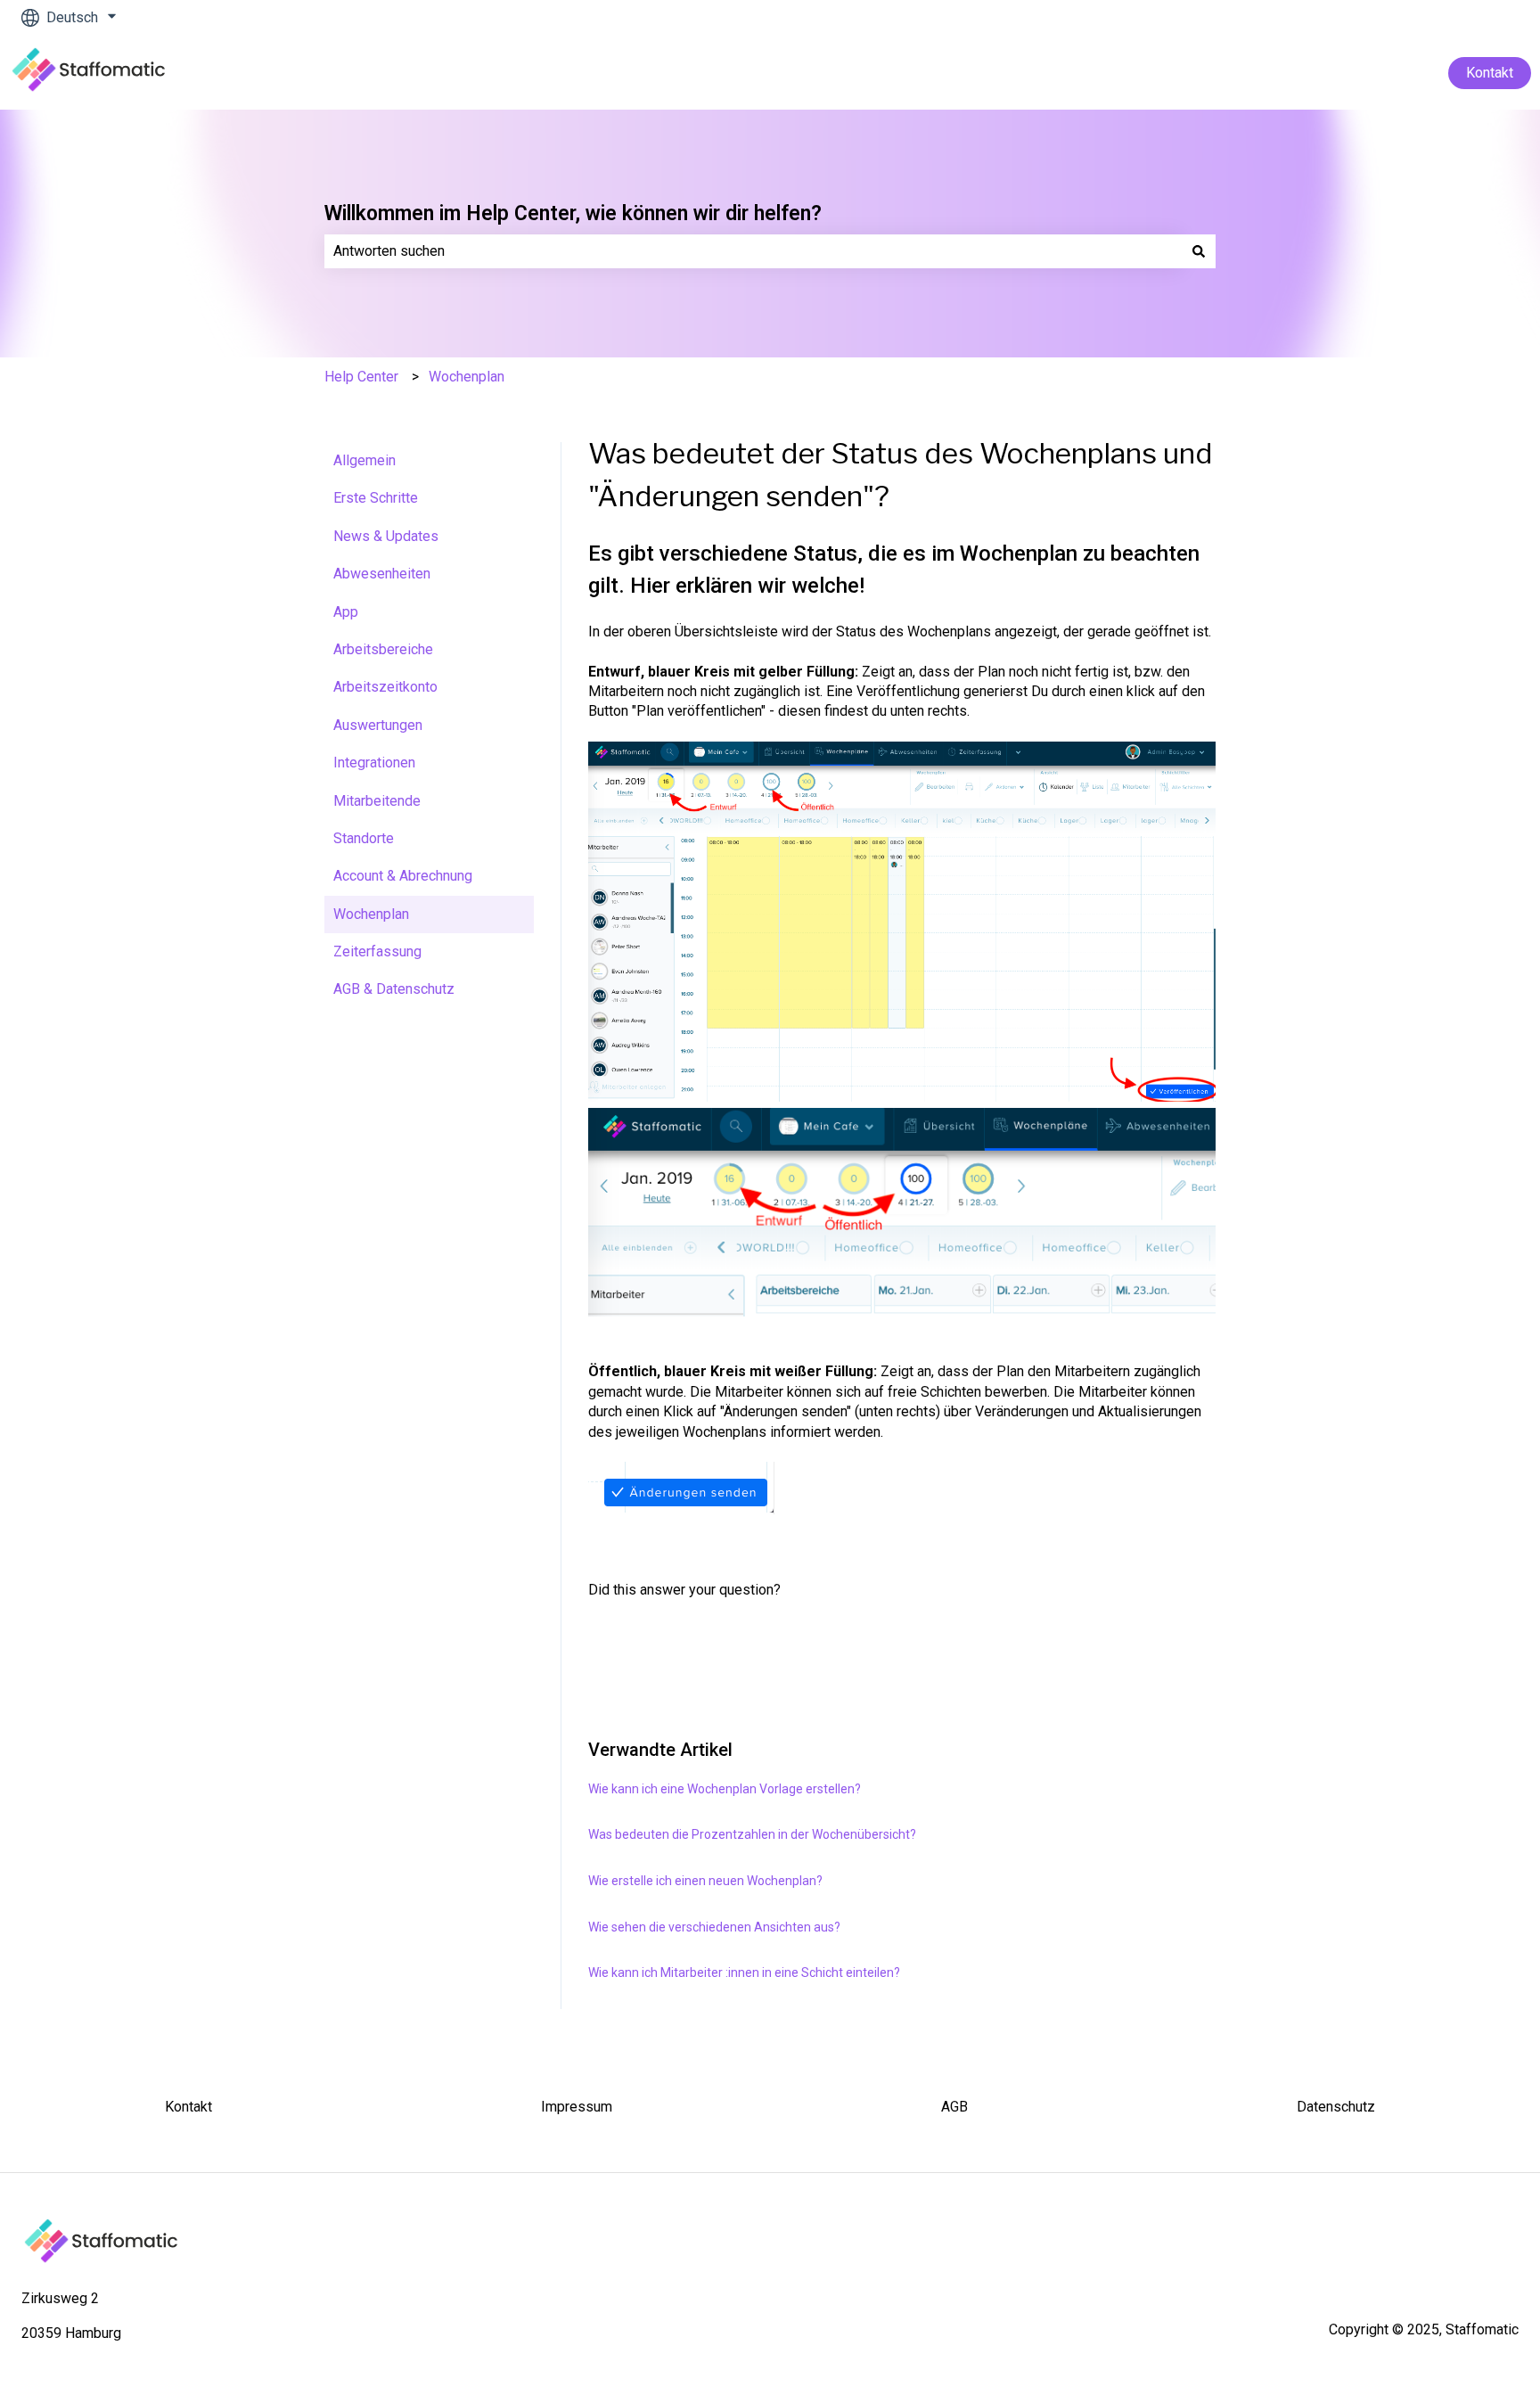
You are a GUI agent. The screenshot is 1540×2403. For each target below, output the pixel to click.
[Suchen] (1199, 251)
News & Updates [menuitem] (386, 536)
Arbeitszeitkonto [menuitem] (385, 687)
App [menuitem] (346, 612)
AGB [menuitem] (954, 2107)
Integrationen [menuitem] (374, 763)
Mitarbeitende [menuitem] (377, 801)
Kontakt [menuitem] (188, 2107)
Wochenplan (467, 377)
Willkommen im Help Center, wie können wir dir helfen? (573, 213)
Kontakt (1490, 73)
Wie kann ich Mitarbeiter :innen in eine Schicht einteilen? (744, 1972)
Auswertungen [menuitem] (378, 725)
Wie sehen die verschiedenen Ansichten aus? (714, 1927)
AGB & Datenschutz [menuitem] (394, 989)
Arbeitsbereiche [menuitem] (383, 649)
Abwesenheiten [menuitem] (382, 574)
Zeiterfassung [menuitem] (377, 951)
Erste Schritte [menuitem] (376, 498)
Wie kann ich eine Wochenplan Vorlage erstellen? (725, 1789)
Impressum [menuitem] (577, 2107)
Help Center (361, 377)
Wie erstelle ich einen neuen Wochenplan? (705, 1881)
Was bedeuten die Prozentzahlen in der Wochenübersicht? (752, 1834)
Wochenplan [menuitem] (371, 914)
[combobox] (753, 251)
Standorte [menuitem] (364, 838)
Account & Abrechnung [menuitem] (403, 876)
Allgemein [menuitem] (365, 460)
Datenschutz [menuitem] (1336, 2107)
